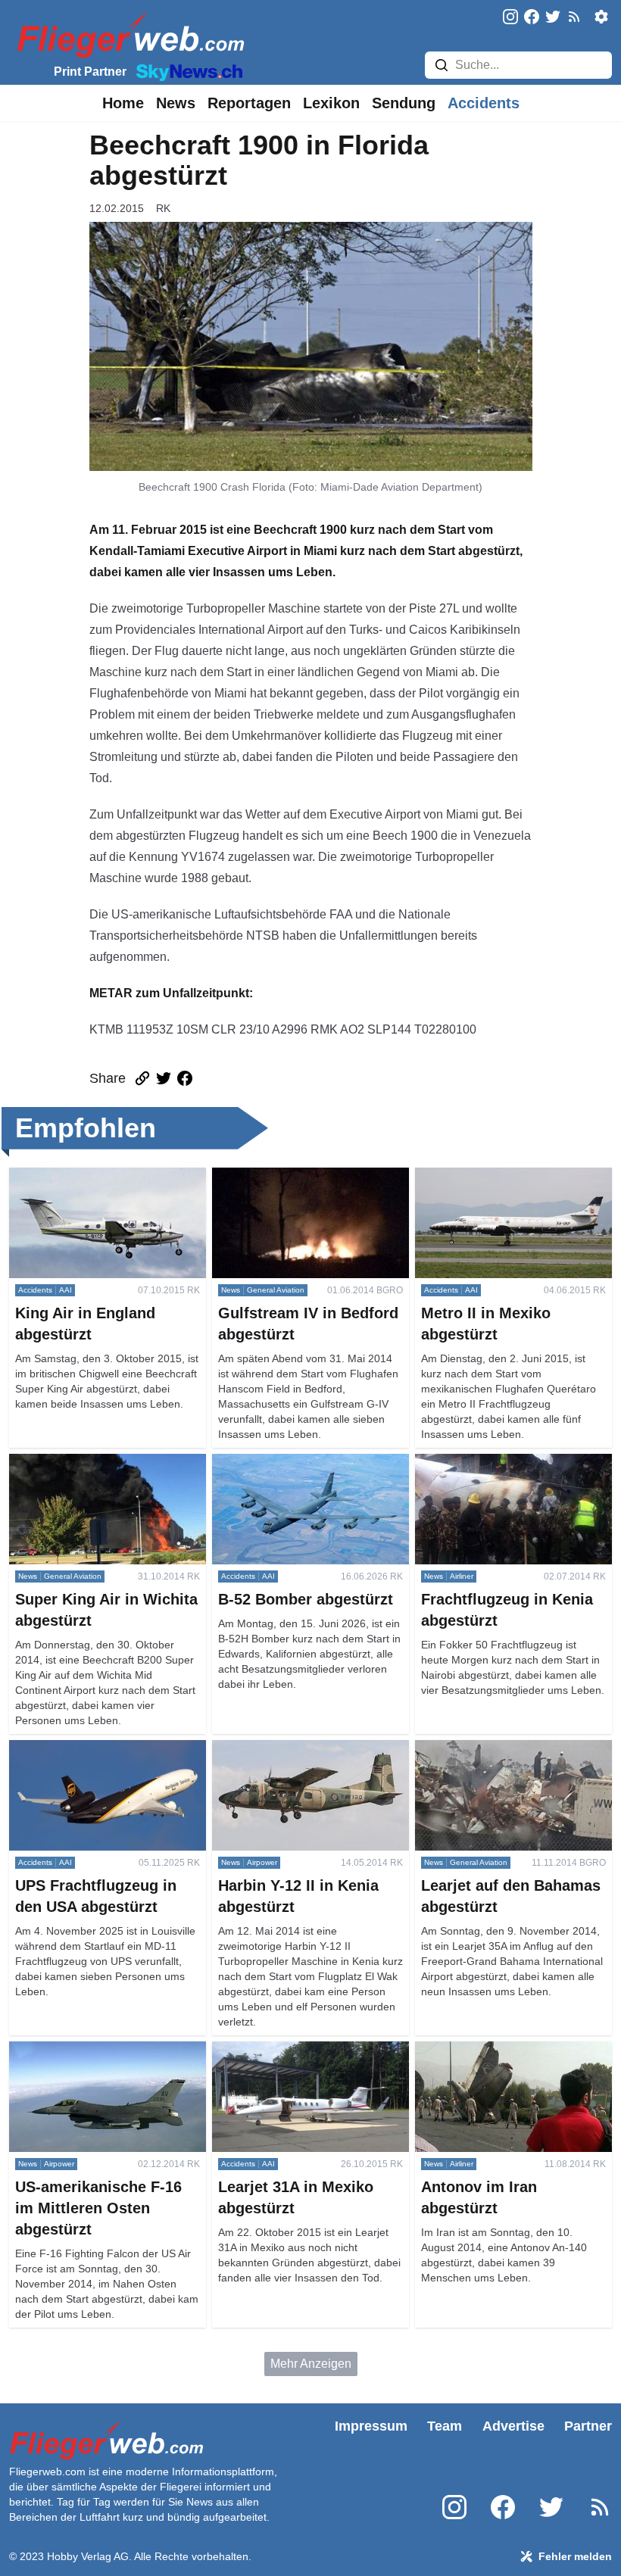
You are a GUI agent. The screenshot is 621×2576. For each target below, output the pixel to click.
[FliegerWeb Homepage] (128, 34)
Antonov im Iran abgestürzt (487, 2050)
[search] (442, 65)
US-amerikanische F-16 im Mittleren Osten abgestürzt (106, 2059)
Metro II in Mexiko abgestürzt (491, 1176)
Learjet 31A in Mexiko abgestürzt (300, 2050)
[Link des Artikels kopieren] (142, 1078)
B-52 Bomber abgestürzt (277, 1463)
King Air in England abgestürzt (90, 1176)
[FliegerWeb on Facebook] (532, 18)
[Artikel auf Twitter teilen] (164, 1078)
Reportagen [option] (249, 103)
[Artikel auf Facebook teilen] (185, 1078)
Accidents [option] (484, 103)
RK (163, 208)
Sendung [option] (404, 103)
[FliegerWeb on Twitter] (553, 18)
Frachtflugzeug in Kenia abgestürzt (509, 1463)
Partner (588, 2426)
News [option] (176, 103)
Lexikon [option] (331, 103)
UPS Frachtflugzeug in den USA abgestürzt (96, 1758)
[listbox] (123, 103)
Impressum (371, 2426)
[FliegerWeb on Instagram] (510, 18)
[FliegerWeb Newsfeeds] (574, 17)
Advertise (513, 2426)
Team (445, 2426)
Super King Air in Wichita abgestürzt (106, 1463)
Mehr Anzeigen (311, 2364)
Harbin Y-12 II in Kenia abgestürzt (302, 1749)
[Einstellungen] (601, 17)
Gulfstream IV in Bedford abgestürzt (307, 1176)
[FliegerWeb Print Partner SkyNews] (186, 71)
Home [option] (123, 103)
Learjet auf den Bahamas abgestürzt (512, 1749)
